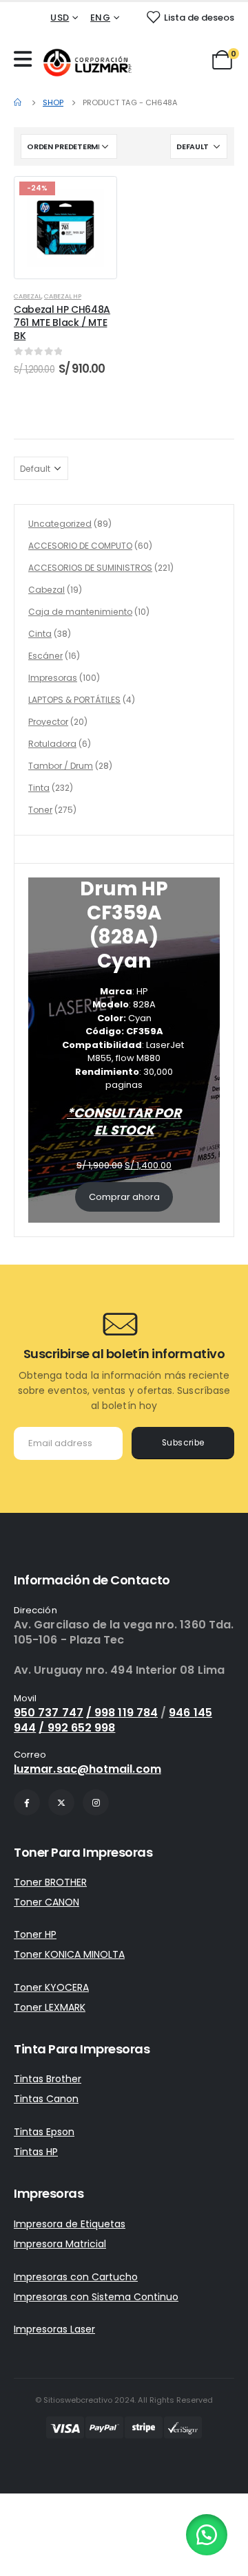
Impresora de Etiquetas (70, 2224)
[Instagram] (96, 1802)
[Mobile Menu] (26, 59)
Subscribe (183, 1443)
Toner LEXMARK (50, 2007)
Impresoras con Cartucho (76, 2277)
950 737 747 (49, 1713)
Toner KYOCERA (51, 1987)
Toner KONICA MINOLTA (69, 1954)
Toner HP (35, 1934)
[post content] (65, 228)
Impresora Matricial (60, 2244)
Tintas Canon (46, 2099)
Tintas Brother (48, 2079)
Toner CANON (46, 1902)
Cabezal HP (63, 296)
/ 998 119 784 (122, 1713)
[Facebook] (27, 1802)
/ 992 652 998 (77, 1728)
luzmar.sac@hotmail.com (87, 1769)
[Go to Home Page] (19, 102)
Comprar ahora (124, 1197)
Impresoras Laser (54, 2329)
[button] (207, 2535)
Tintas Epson (44, 2132)
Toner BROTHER (50, 1882)
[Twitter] (61, 1802)
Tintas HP (36, 2152)
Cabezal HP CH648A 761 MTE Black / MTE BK (62, 323)
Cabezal (28, 296)
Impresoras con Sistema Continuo (96, 2297)
